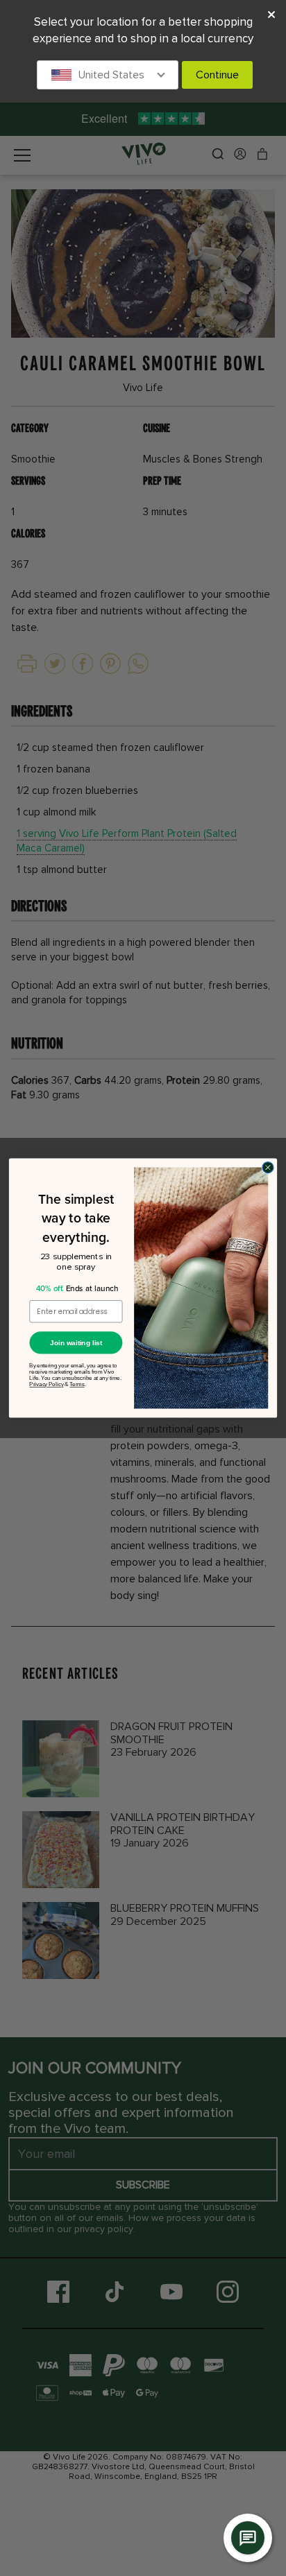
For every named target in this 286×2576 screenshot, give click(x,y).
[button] (108, 75)
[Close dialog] (268, 1168)
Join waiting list (76, 1342)
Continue (217, 75)
